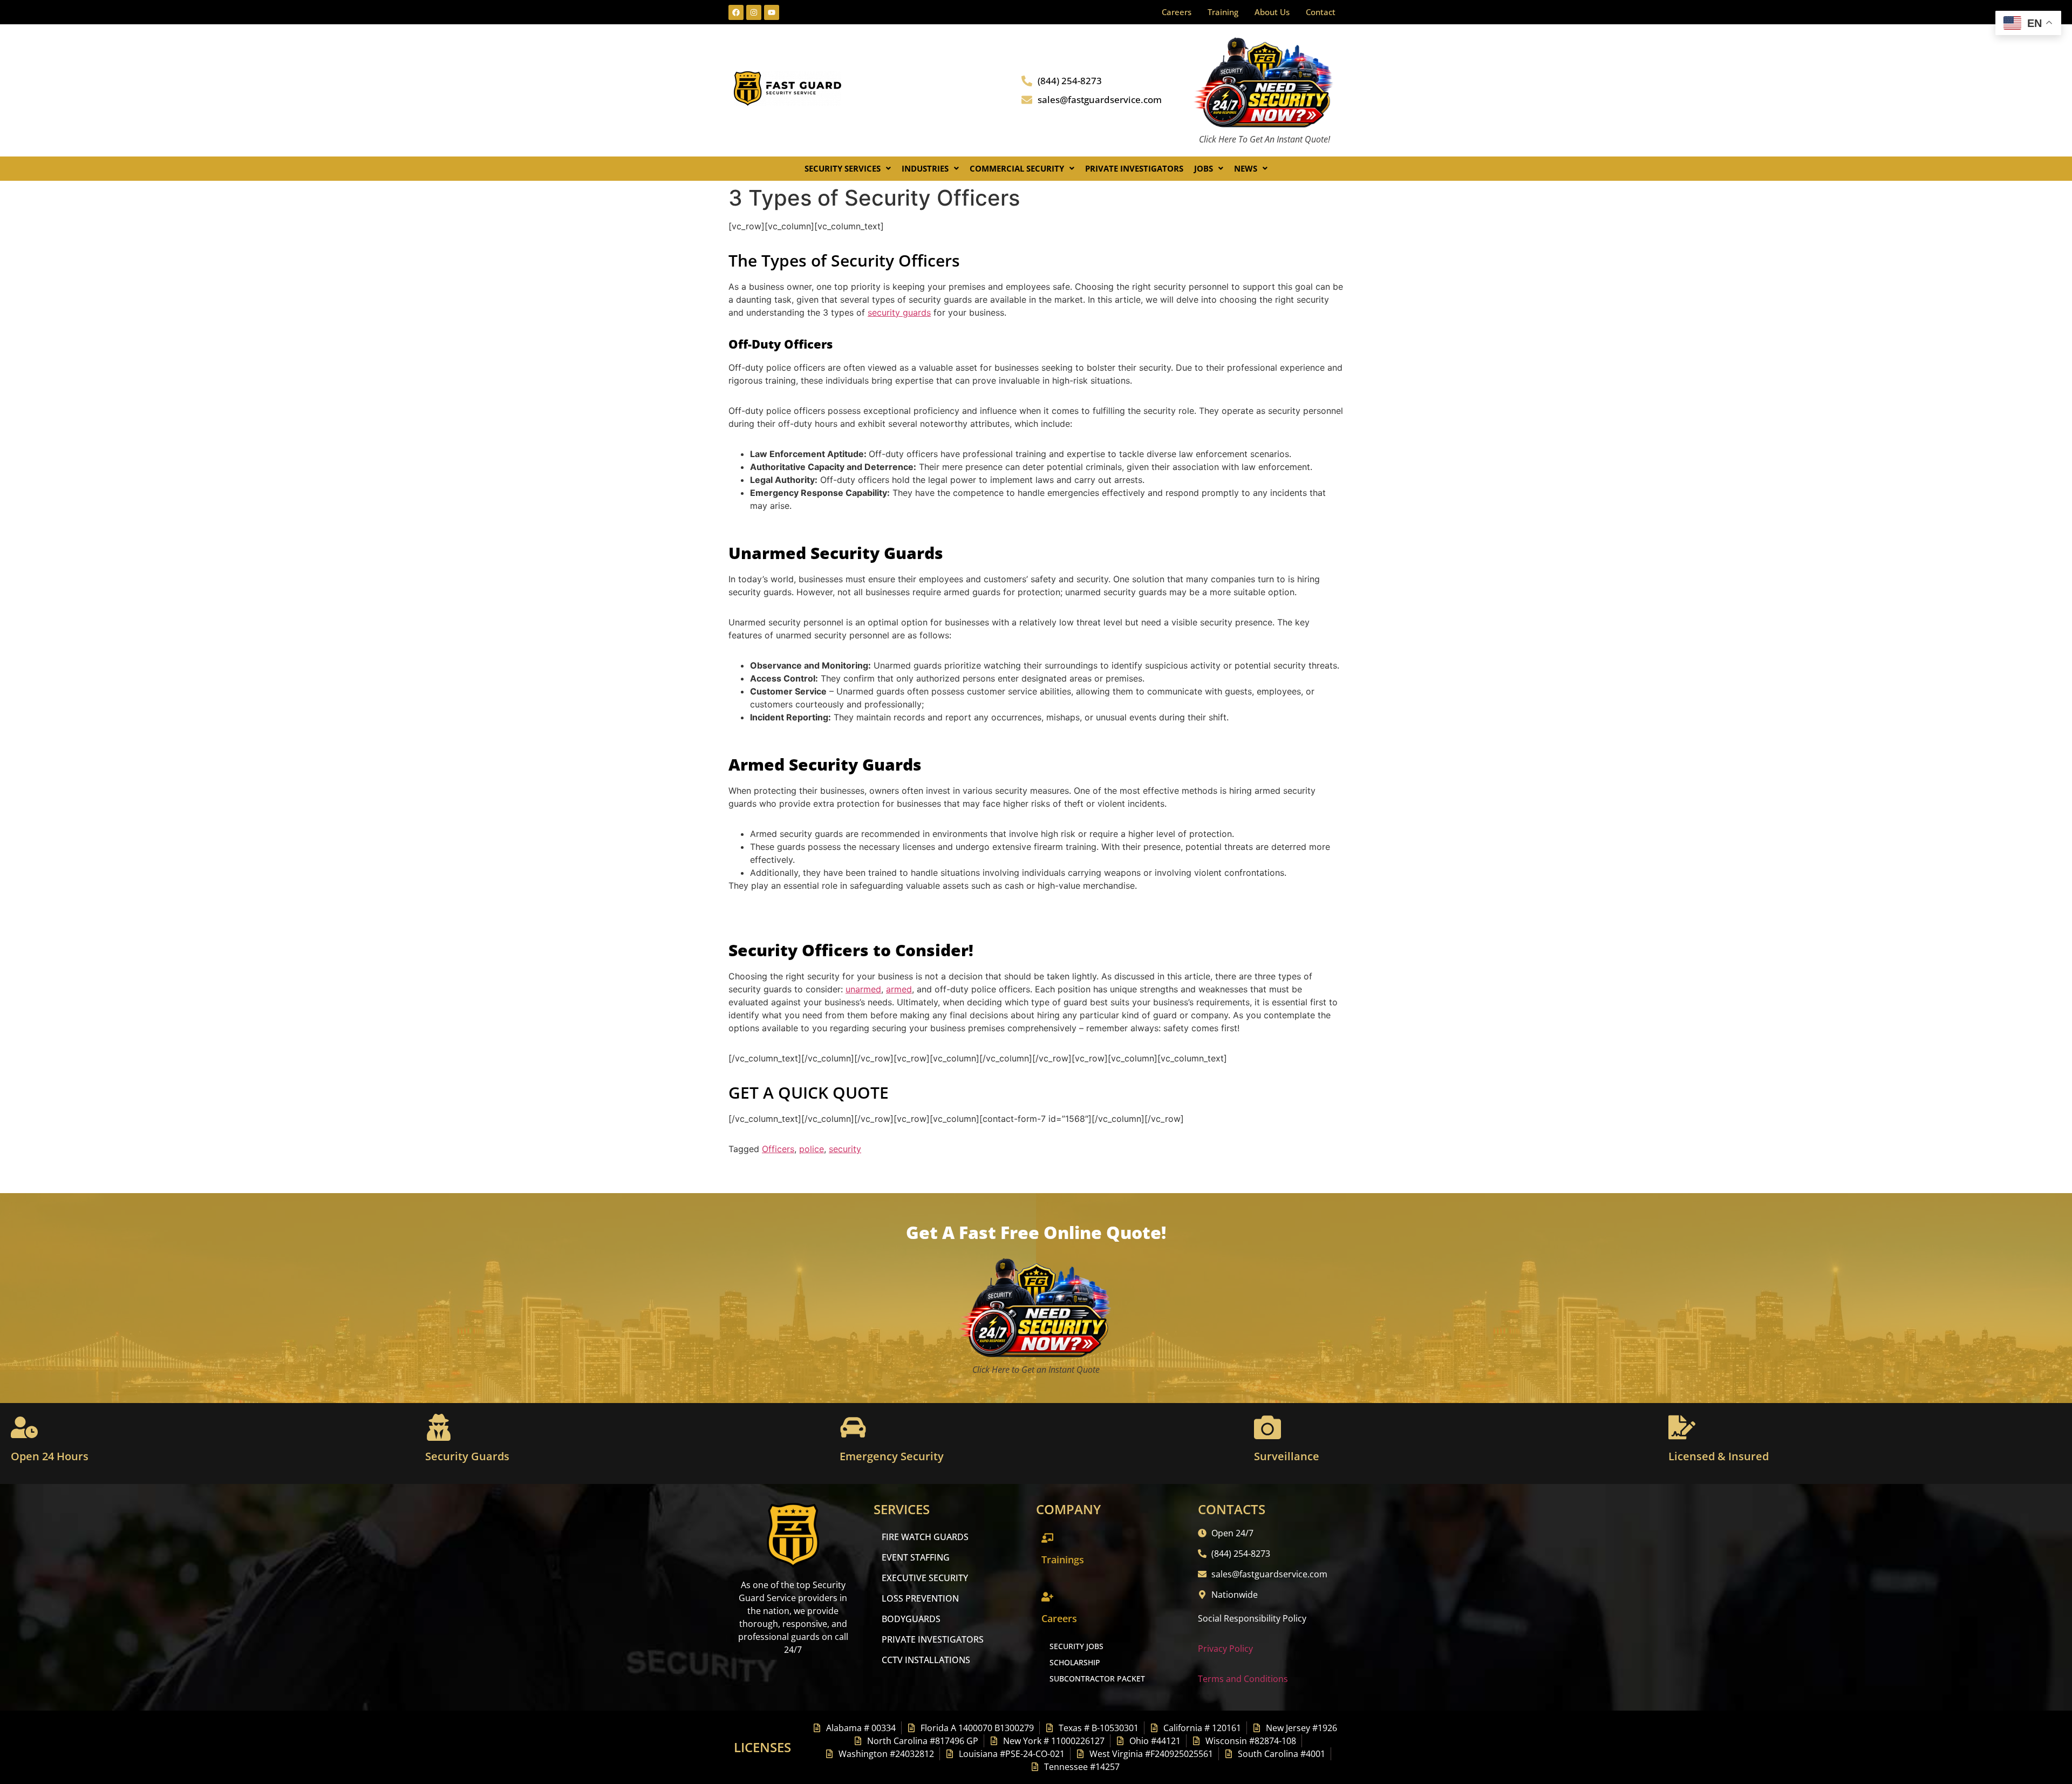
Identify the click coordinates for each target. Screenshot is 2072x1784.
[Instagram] (754, 12)
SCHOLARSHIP (1075, 1662)
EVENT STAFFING (916, 1557)
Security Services (843, 168)
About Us (1272, 12)
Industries (925, 168)
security (845, 1149)
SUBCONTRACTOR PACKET (1097, 1679)
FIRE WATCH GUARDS (925, 1537)
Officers (778, 1149)
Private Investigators (1134, 168)
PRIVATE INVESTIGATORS (933, 1639)
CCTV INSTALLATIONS (926, 1660)
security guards (899, 312)
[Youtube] (772, 12)
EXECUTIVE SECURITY (925, 1578)
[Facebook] (736, 12)
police (812, 1149)
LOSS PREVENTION (920, 1598)
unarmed (863, 989)
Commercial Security (1017, 168)
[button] (848, 169)
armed (899, 989)
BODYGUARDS (911, 1619)
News (1246, 168)
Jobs (1204, 168)
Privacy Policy (1225, 1649)
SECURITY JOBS (1076, 1646)
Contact (1321, 12)
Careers (1177, 12)
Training (1223, 12)
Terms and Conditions (1243, 1679)
